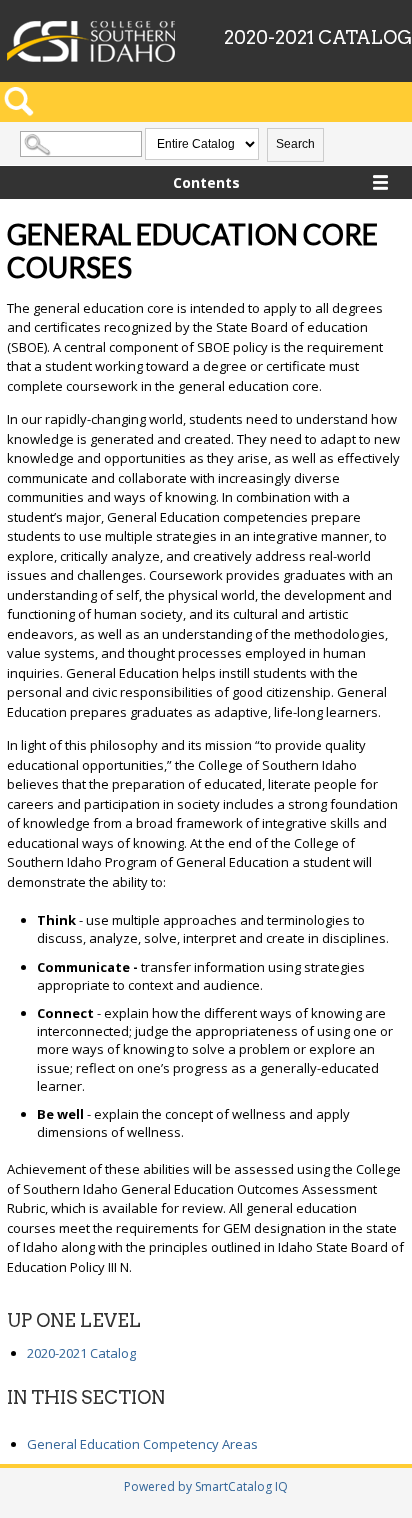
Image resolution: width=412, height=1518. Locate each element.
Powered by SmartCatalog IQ (206, 1486)
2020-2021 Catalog (81, 1353)
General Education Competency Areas (142, 1444)
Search (295, 144)
